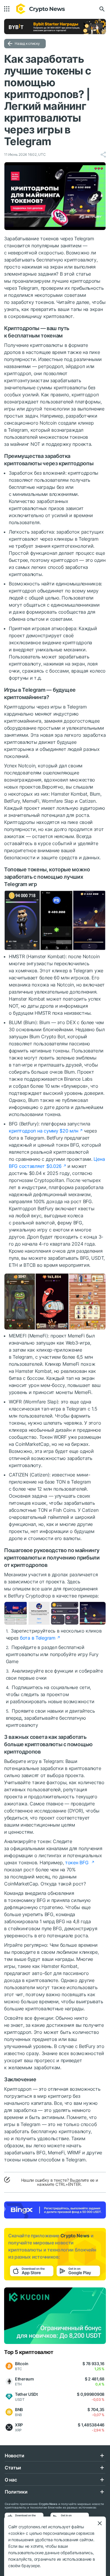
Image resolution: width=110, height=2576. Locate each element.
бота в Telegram (38, 1638)
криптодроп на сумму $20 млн (43, 1131)
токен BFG (77, 1863)
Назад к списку (27, 43)
